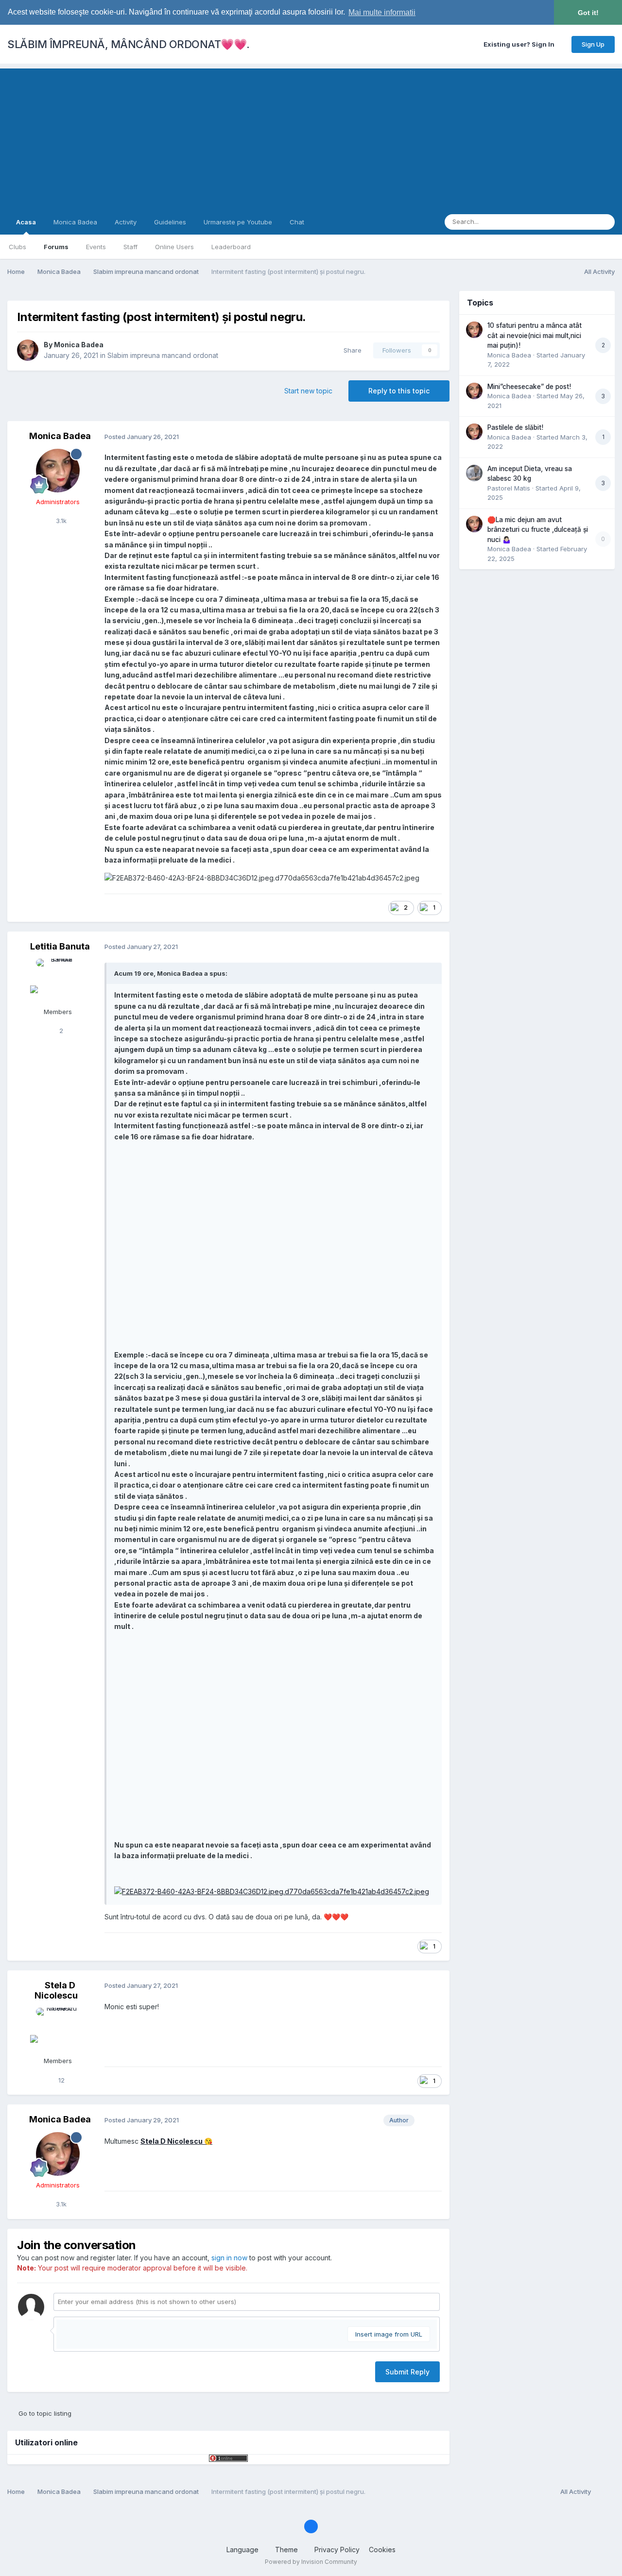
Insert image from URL (389, 2334)
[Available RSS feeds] (605, 2492)
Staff (130, 247)
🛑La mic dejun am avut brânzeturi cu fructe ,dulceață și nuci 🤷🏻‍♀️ (538, 530)
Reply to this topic (399, 391)
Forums (56, 247)
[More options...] (432, 437)
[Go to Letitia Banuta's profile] (58, 981)
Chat (297, 222)
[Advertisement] (311, 136)
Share (351, 350)
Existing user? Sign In (520, 44)
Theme (287, 2550)
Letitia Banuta (60, 946)
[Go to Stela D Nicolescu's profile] (58, 2030)
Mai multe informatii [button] (382, 12)
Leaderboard (231, 247)
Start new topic (308, 391)
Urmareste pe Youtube (238, 222)
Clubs (17, 247)
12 (60, 2080)
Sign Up (593, 44)
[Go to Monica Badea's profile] (28, 350)
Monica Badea (75, 222)
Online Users (174, 247)
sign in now (229, 2258)
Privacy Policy (337, 2550)
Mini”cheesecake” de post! (529, 387)
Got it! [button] (588, 13)
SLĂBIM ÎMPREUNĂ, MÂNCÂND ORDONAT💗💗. (129, 44)
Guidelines (170, 222)
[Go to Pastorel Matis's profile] (474, 473)
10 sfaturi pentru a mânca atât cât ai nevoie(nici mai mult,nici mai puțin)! (535, 335)
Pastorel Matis (509, 488)
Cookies (382, 2550)
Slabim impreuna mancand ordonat (163, 355)
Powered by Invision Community (311, 2562)
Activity (126, 222)
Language (243, 2550)
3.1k (60, 521)
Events (96, 247)
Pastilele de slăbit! (515, 427)
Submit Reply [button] (407, 2372)
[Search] (605, 222)
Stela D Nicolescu (56, 1991)
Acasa (26, 222)
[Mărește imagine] (272, 1891)
